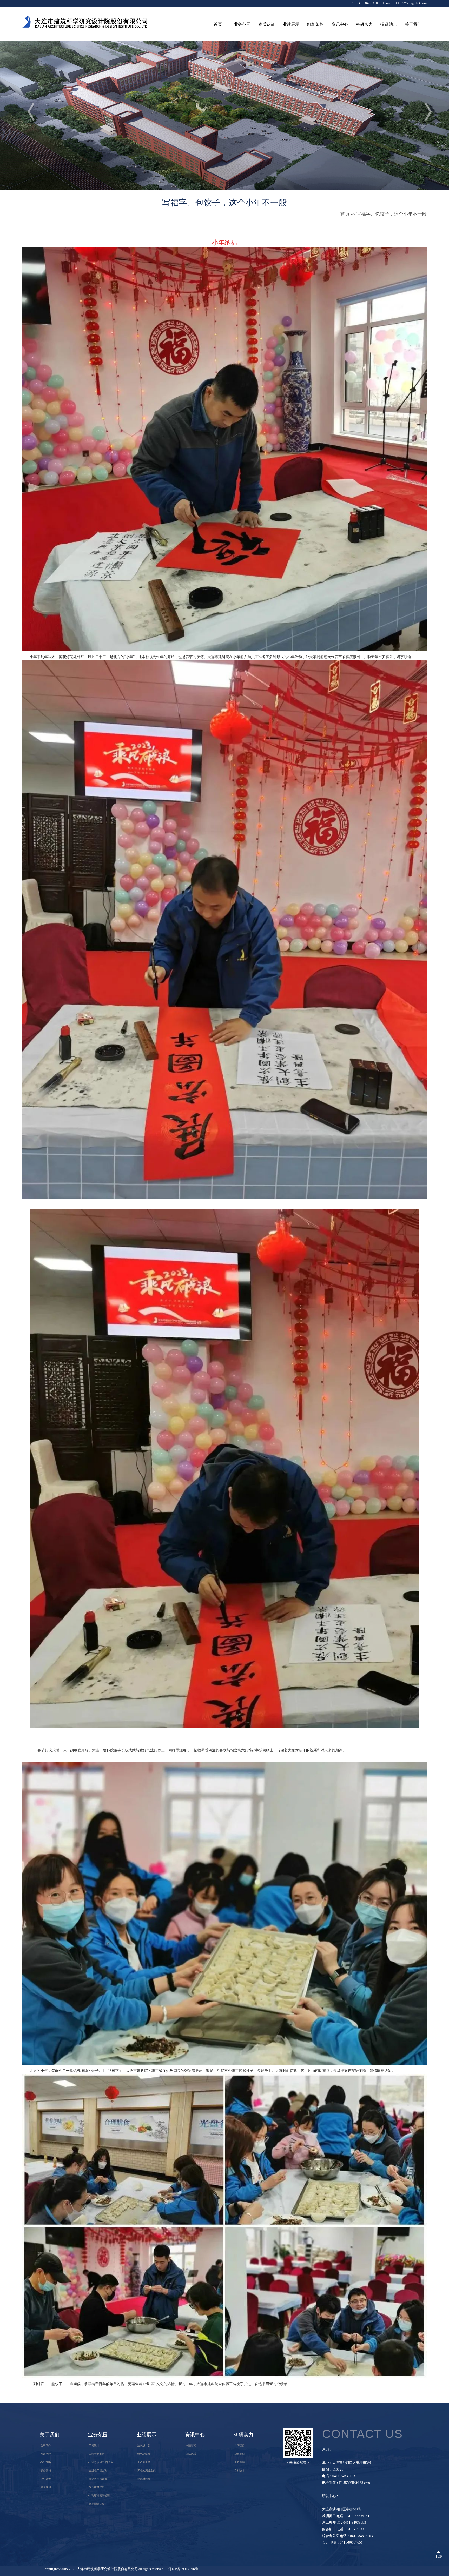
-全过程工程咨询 (98, 2470)
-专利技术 (239, 2470)
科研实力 (364, 24)
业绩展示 (291, 24)
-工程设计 (94, 2445)
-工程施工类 (144, 2462)
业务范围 (242, 24)
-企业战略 (45, 2462)
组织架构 (315, 24)
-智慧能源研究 (96, 2504)
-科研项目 (239, 2445)
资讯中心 (340, 24)
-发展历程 (45, 2454)
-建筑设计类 (144, 2445)
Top (439, 2556)
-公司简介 (45, 2445)
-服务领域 (45, 2470)
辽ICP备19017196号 (183, 2569)
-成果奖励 (239, 2454)
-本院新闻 (191, 2445)
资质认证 (267, 24)
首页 (218, 24)
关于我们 (413, 24)
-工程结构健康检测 (99, 2495)
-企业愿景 (45, 2479)
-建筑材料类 (144, 2479)
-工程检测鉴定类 (146, 2470)
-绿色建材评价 (96, 2487)
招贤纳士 (389, 24)
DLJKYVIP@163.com (411, 3)
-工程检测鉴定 (96, 2454)
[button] (423, 111)
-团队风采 (191, 2454)
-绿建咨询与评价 (98, 2479)
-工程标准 (239, 2462)
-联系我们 (45, 2487)
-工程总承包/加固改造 (101, 2462)
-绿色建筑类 (144, 2454)
